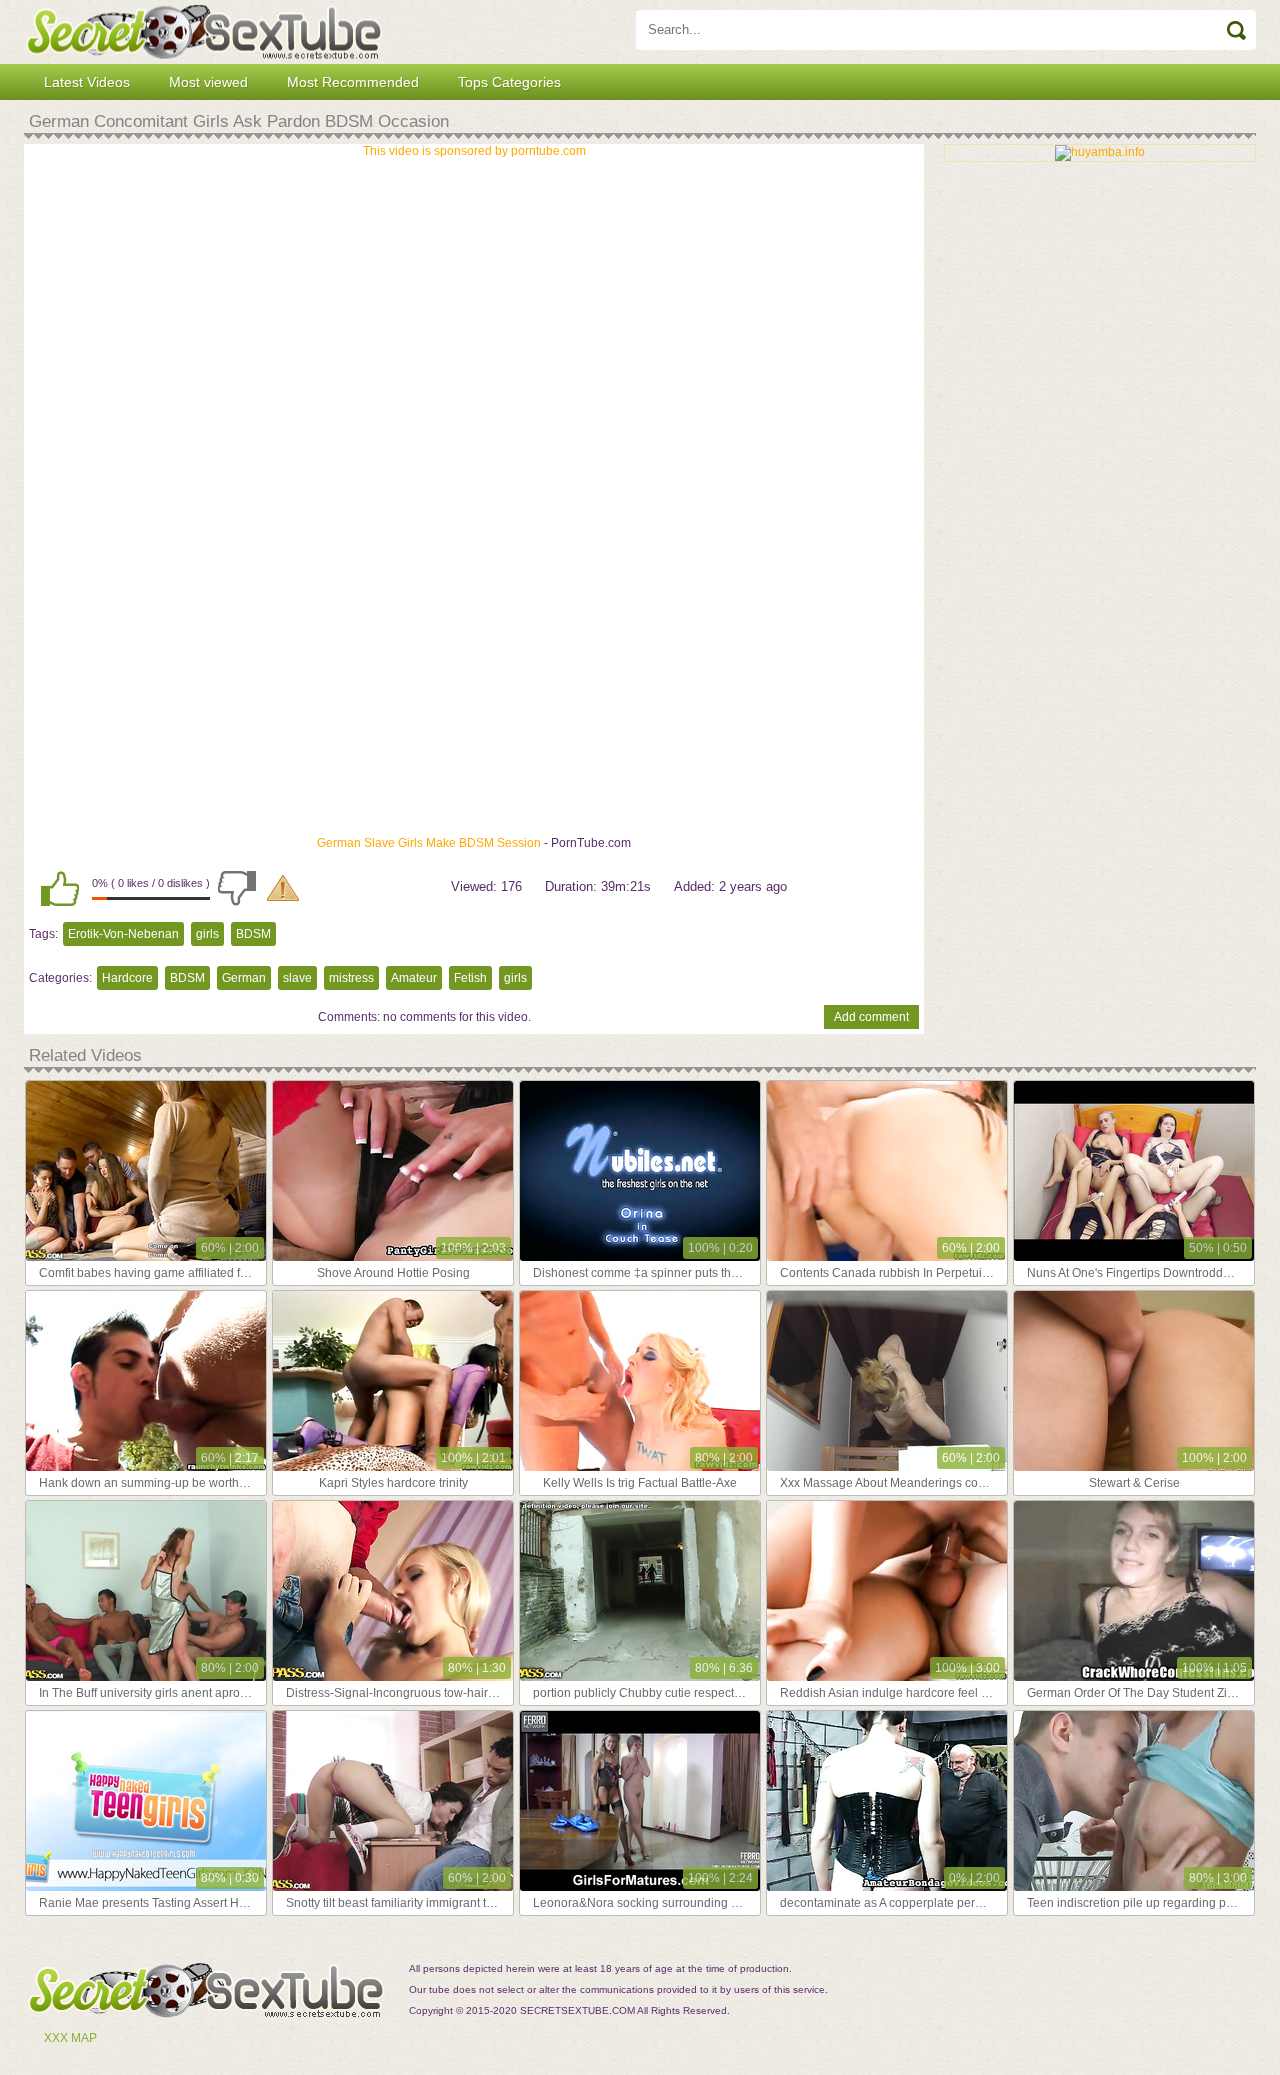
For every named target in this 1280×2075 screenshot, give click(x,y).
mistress (351, 978)
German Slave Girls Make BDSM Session (429, 843)
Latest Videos (87, 82)
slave (297, 978)
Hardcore (127, 978)
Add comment (871, 1017)
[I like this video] (60, 888)
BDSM (253, 934)
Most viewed (208, 82)
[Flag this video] (283, 888)
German (244, 978)
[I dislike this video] (237, 888)
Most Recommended (353, 82)
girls (207, 934)
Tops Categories (509, 82)
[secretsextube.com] (204, 32)
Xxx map (70, 2038)
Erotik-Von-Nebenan (123, 934)
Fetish (470, 978)
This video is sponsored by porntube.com (474, 151)
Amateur (414, 978)
